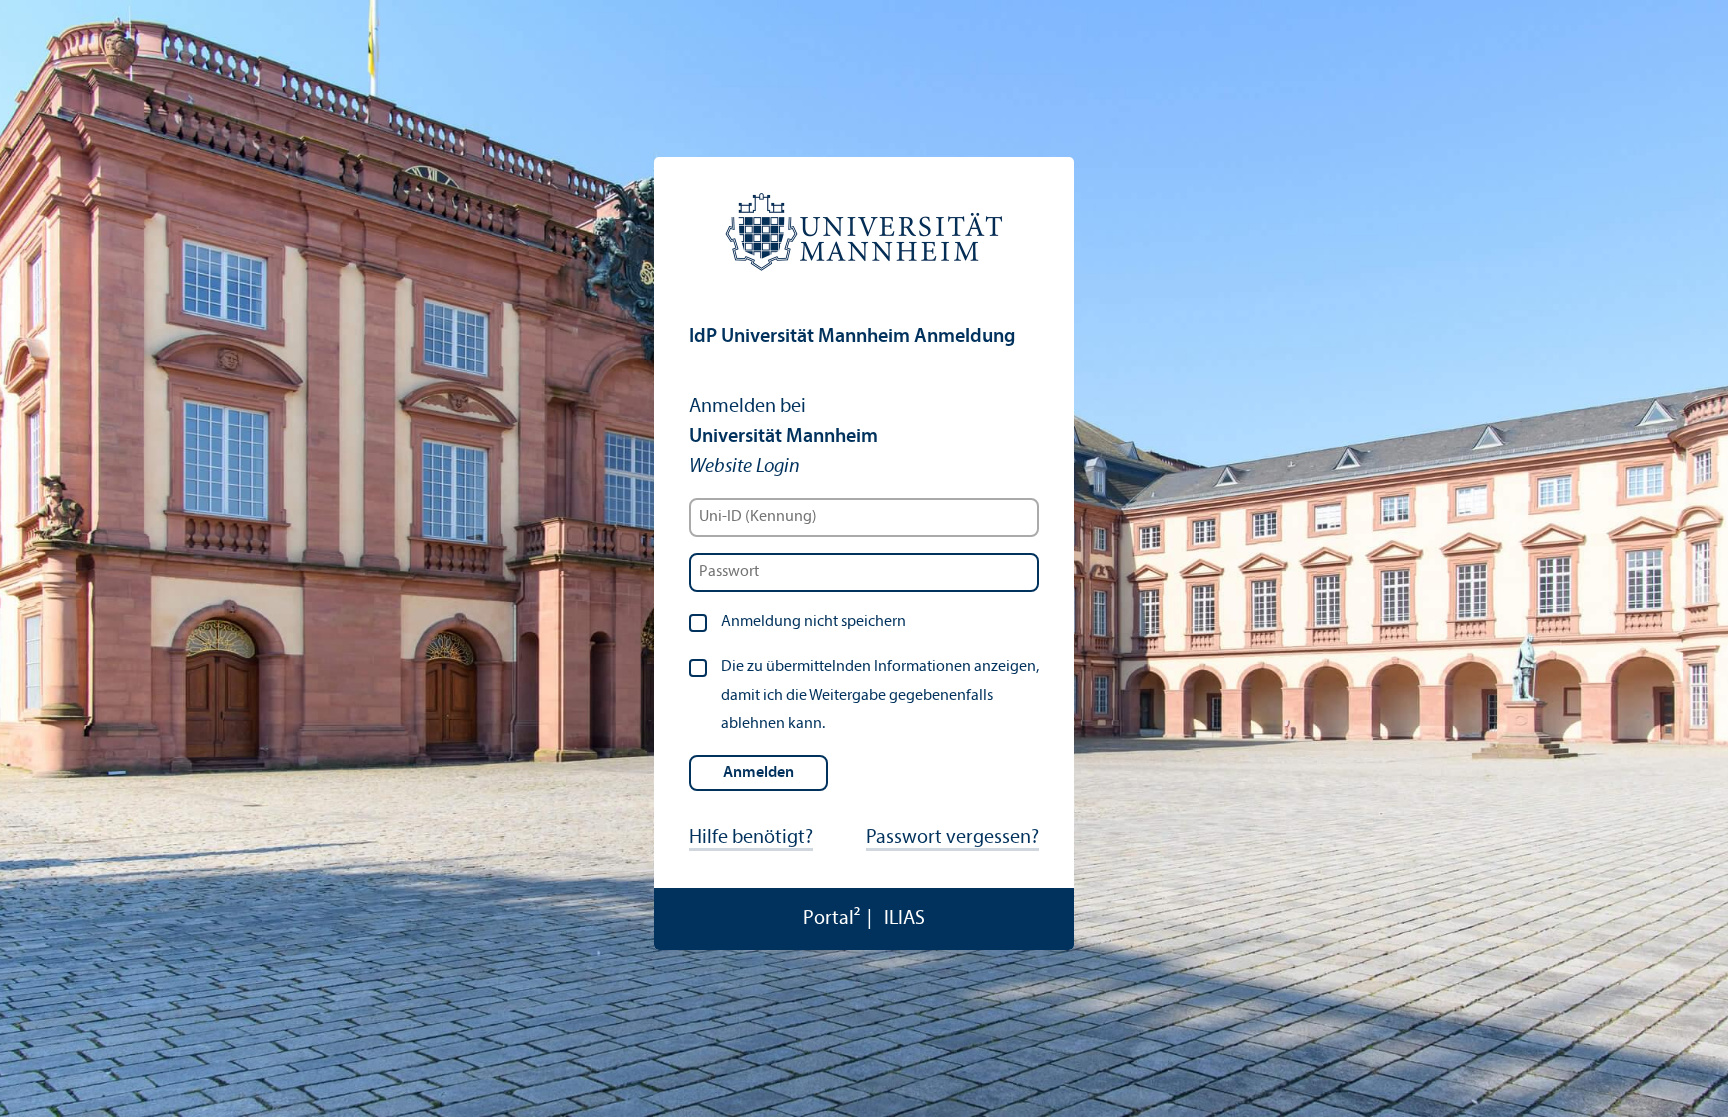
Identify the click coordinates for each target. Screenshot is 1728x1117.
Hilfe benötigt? (751, 838)
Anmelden (758, 773)
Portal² (831, 919)
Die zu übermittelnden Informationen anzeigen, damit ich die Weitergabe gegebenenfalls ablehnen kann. (880, 696)
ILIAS (904, 919)
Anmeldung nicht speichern (813, 622)
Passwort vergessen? (952, 838)
